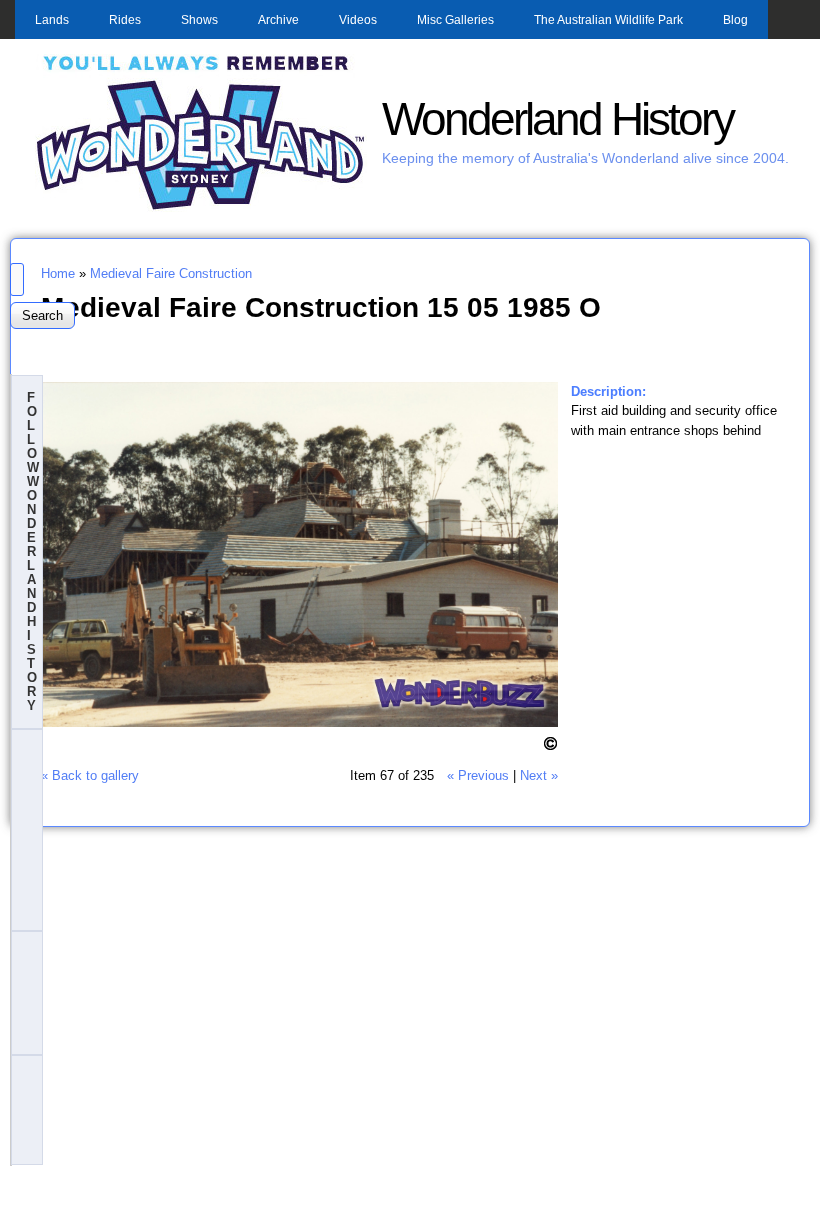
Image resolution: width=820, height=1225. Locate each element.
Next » (539, 775)
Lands (52, 20)
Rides (125, 20)
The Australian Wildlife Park (608, 20)
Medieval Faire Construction (171, 273)
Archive (278, 20)
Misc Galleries (455, 20)
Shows (199, 20)
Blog (735, 20)
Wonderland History (557, 119)
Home (58, 273)
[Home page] (201, 207)
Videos (358, 20)
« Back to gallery (90, 775)
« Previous (478, 775)
